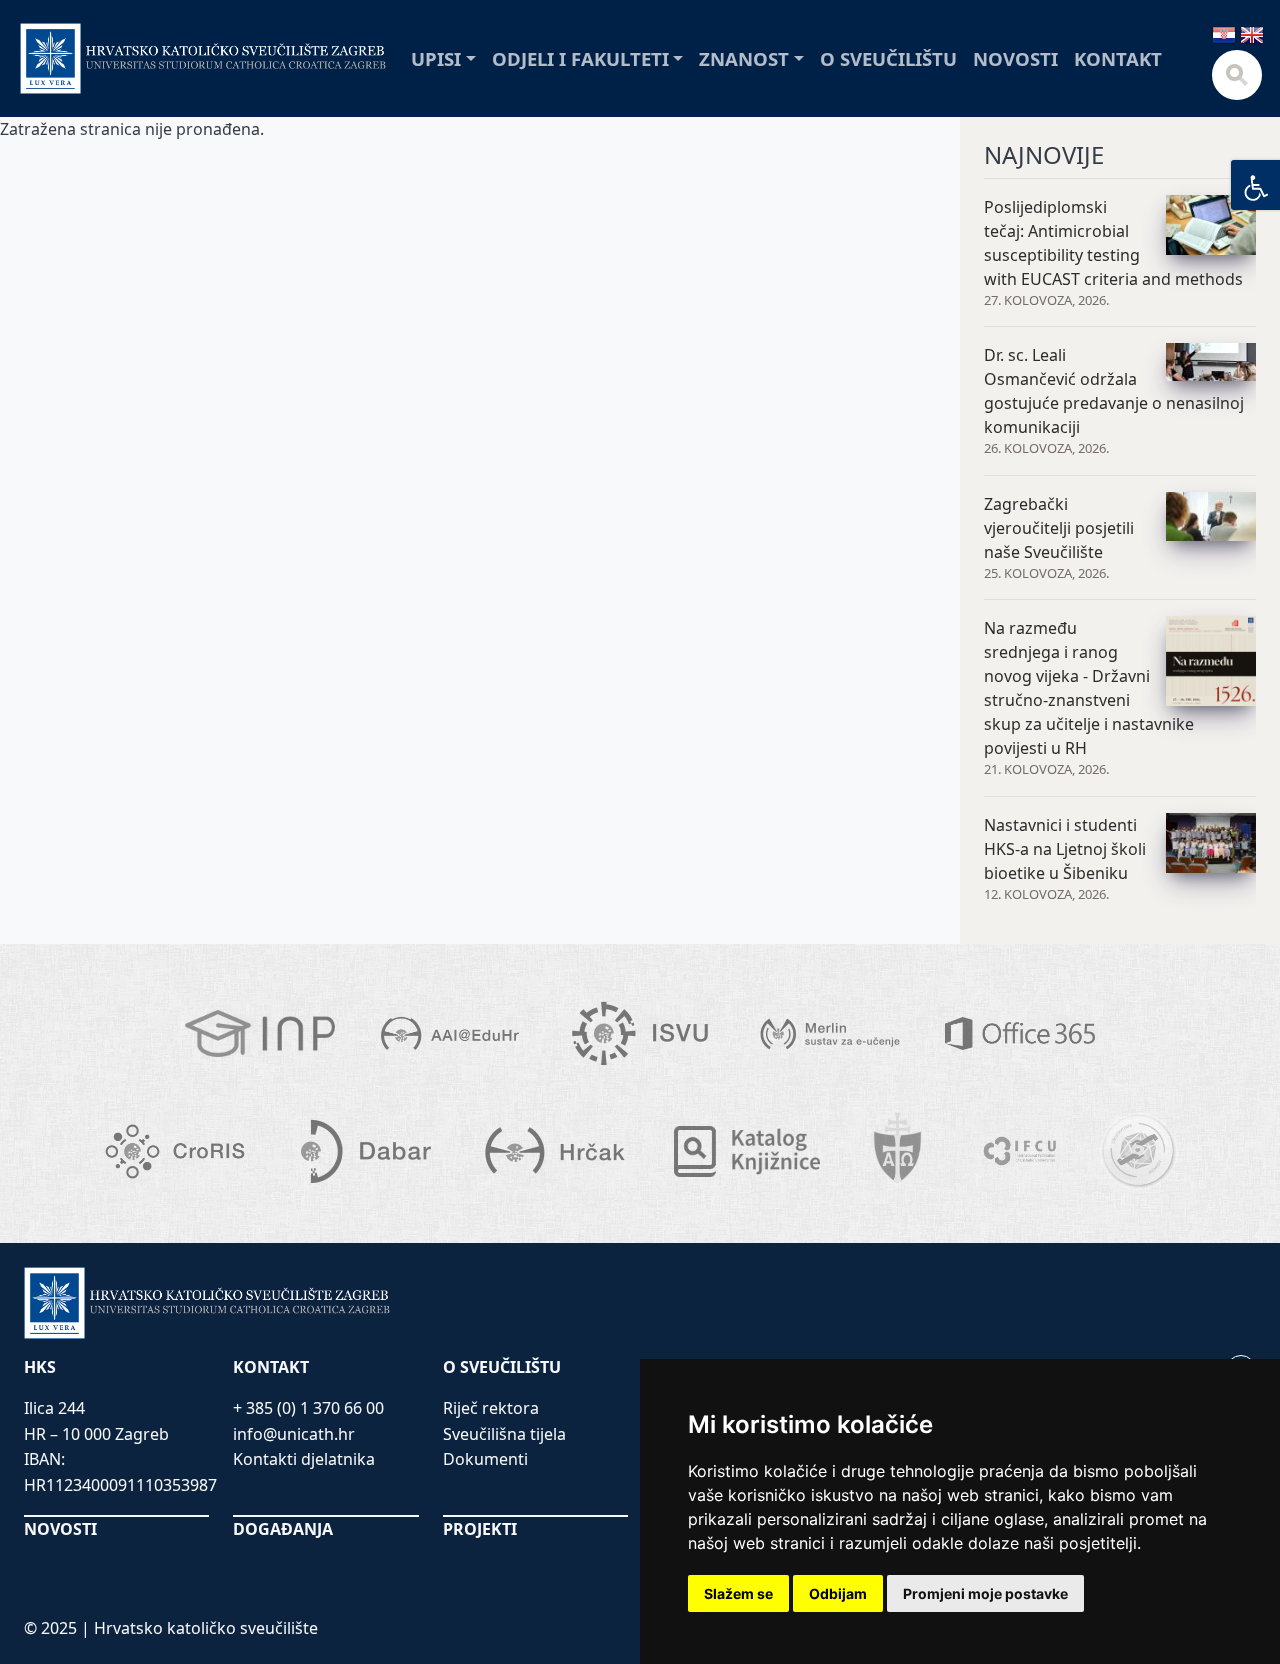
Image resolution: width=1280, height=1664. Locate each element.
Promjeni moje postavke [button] (985, 1593)
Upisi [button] (436, 58)
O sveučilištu (888, 58)
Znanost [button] (744, 58)
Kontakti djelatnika (304, 1459)
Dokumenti (485, 1459)
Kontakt (1118, 58)
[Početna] (203, 58)
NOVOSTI (60, 1529)
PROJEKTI (480, 1529)
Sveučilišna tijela (504, 1434)
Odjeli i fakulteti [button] (580, 58)
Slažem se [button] (738, 1593)
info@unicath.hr (294, 1434)
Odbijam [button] (838, 1593)
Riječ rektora (491, 1408)
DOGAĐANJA (283, 1529)
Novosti (1015, 58)
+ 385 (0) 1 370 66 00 (308, 1408)
